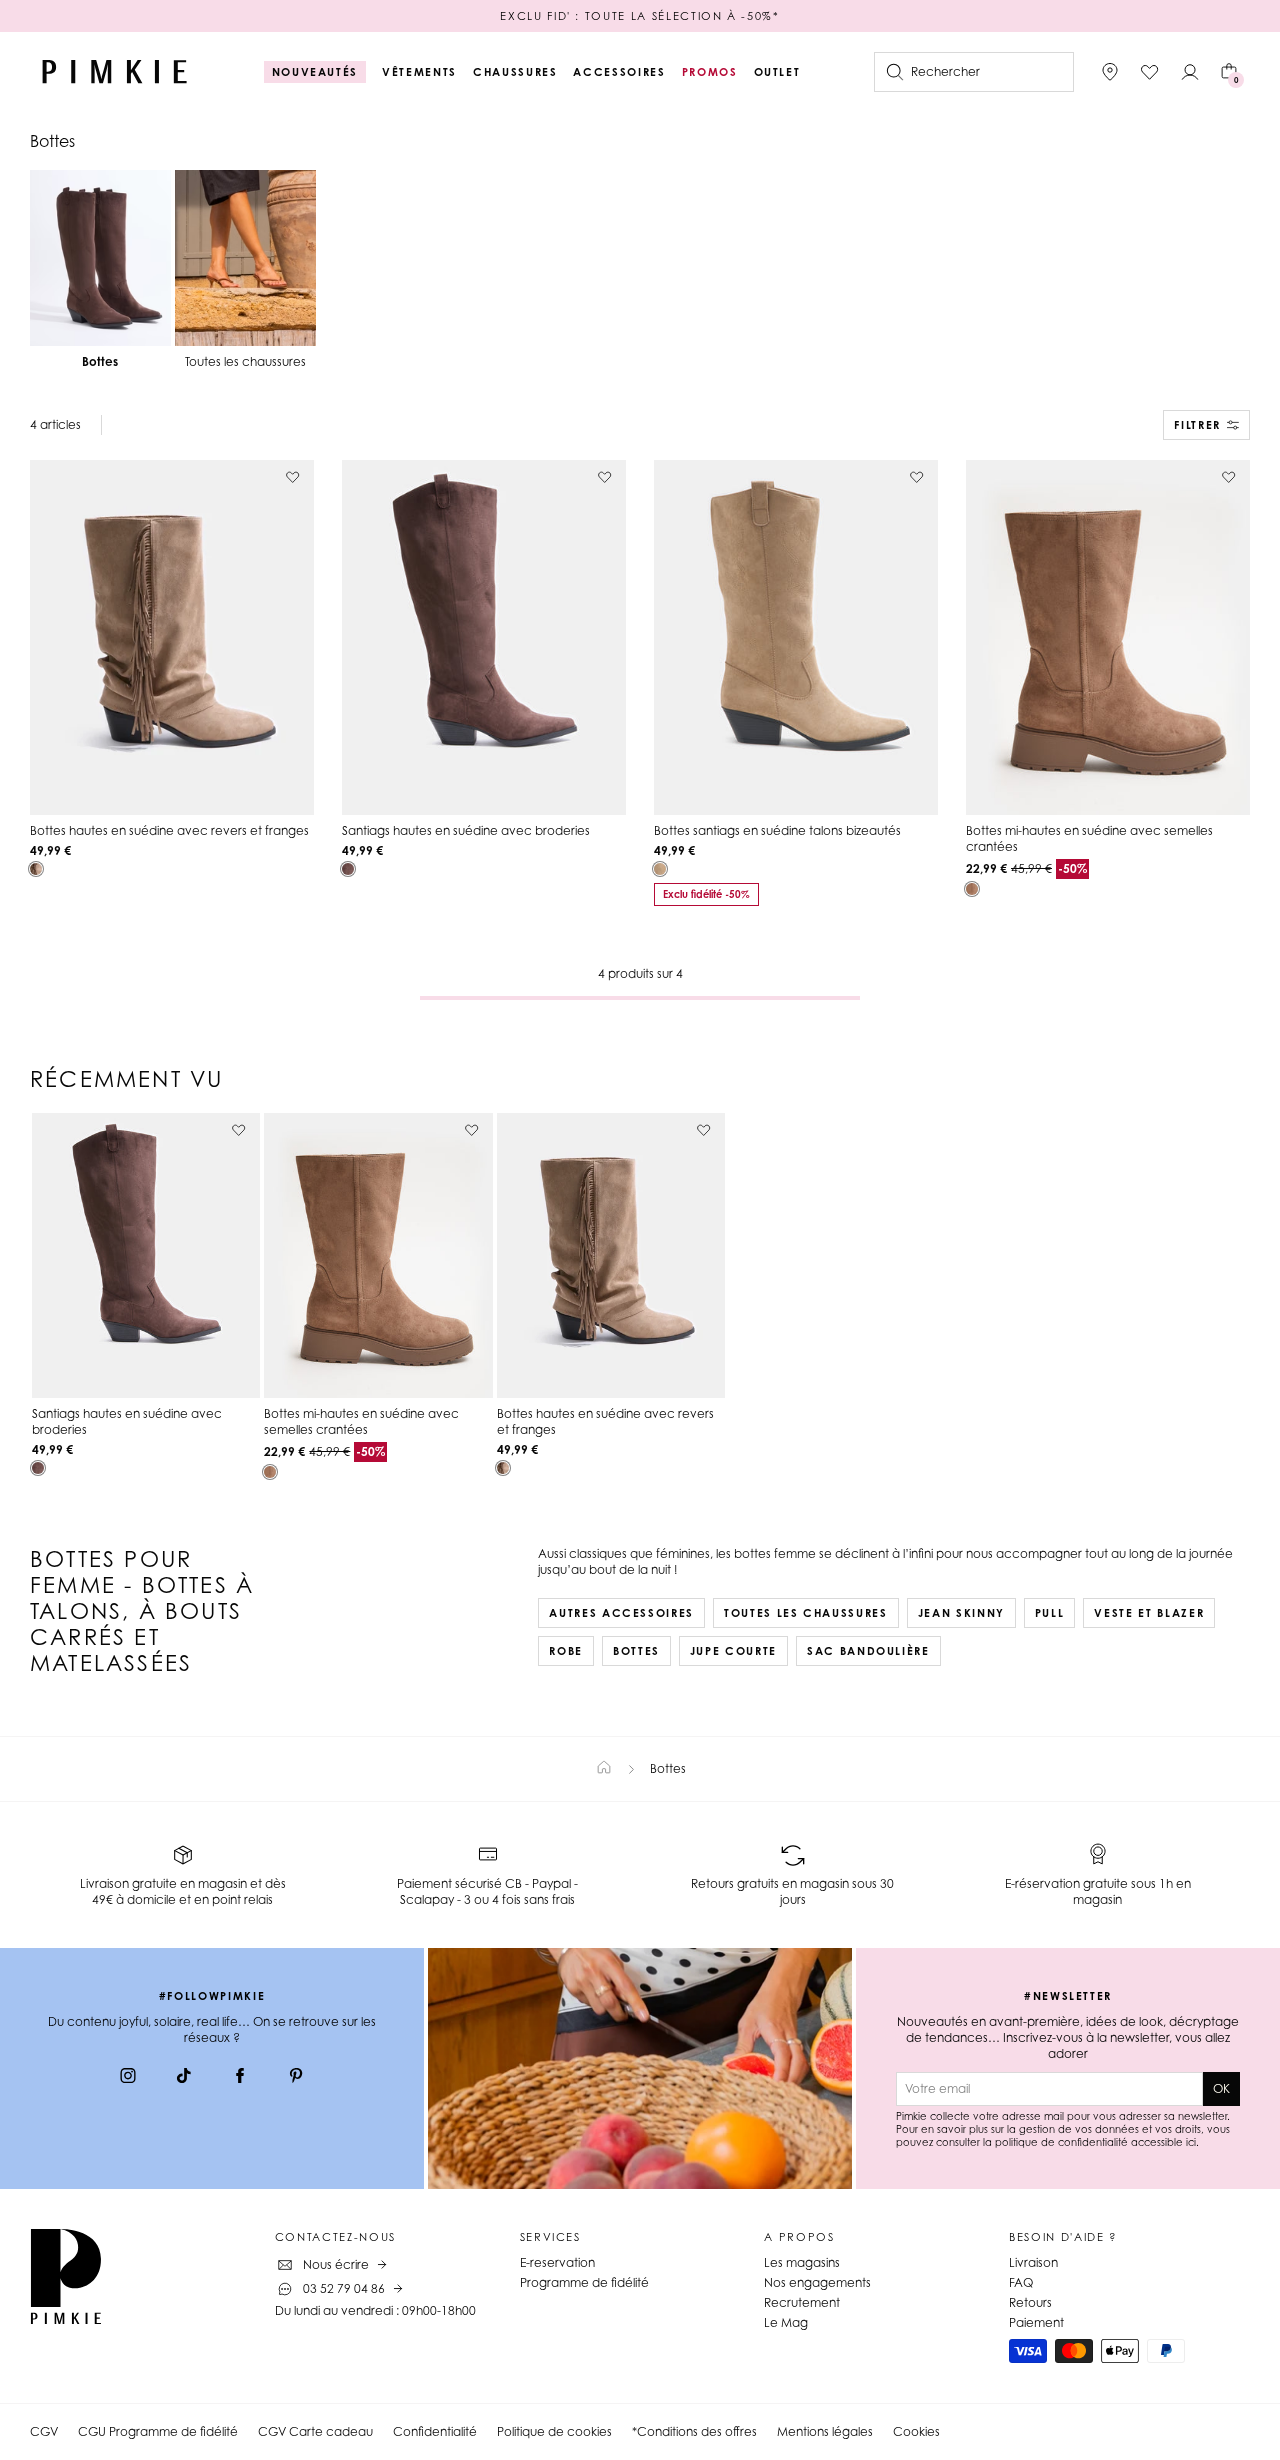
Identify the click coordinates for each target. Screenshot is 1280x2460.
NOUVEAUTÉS (315, 72)
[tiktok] (184, 2078)
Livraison (1033, 2262)
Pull (1050, 1613)
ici (1191, 2142)
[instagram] (128, 2078)
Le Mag (786, 2322)
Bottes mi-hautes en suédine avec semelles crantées (1089, 838)
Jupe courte (733, 1651)
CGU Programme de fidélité (158, 2431)
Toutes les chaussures (806, 1613)
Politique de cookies (554, 2431)
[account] (1190, 72)
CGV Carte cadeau (315, 2431)
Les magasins (802, 2262)
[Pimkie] (115, 72)
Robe (566, 1651)
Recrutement (802, 2302)
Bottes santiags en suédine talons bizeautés (777, 830)
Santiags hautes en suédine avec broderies (466, 830)
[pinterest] (296, 2078)
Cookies (916, 2431)
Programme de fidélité (584, 2282)
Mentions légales (825, 2431)
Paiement (1036, 2322)
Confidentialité (435, 2431)
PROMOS (710, 72)
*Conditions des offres (694, 2431)
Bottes (636, 1651)
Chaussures (515, 72)
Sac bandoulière (868, 1651)
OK (1221, 2088)
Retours (1030, 2302)
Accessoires (619, 72)
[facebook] (240, 2078)
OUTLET (777, 72)
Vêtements (419, 72)
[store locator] (1110, 72)
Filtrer (1197, 425)
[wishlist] (1150, 72)
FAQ (1021, 2282)
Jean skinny (961, 1613)
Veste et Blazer (1149, 1613)
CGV (44, 2431)
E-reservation (557, 2262)
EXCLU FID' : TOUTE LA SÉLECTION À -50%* (639, 16)
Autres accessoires (621, 1613)
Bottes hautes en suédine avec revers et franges (169, 830)
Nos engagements (817, 2282)
